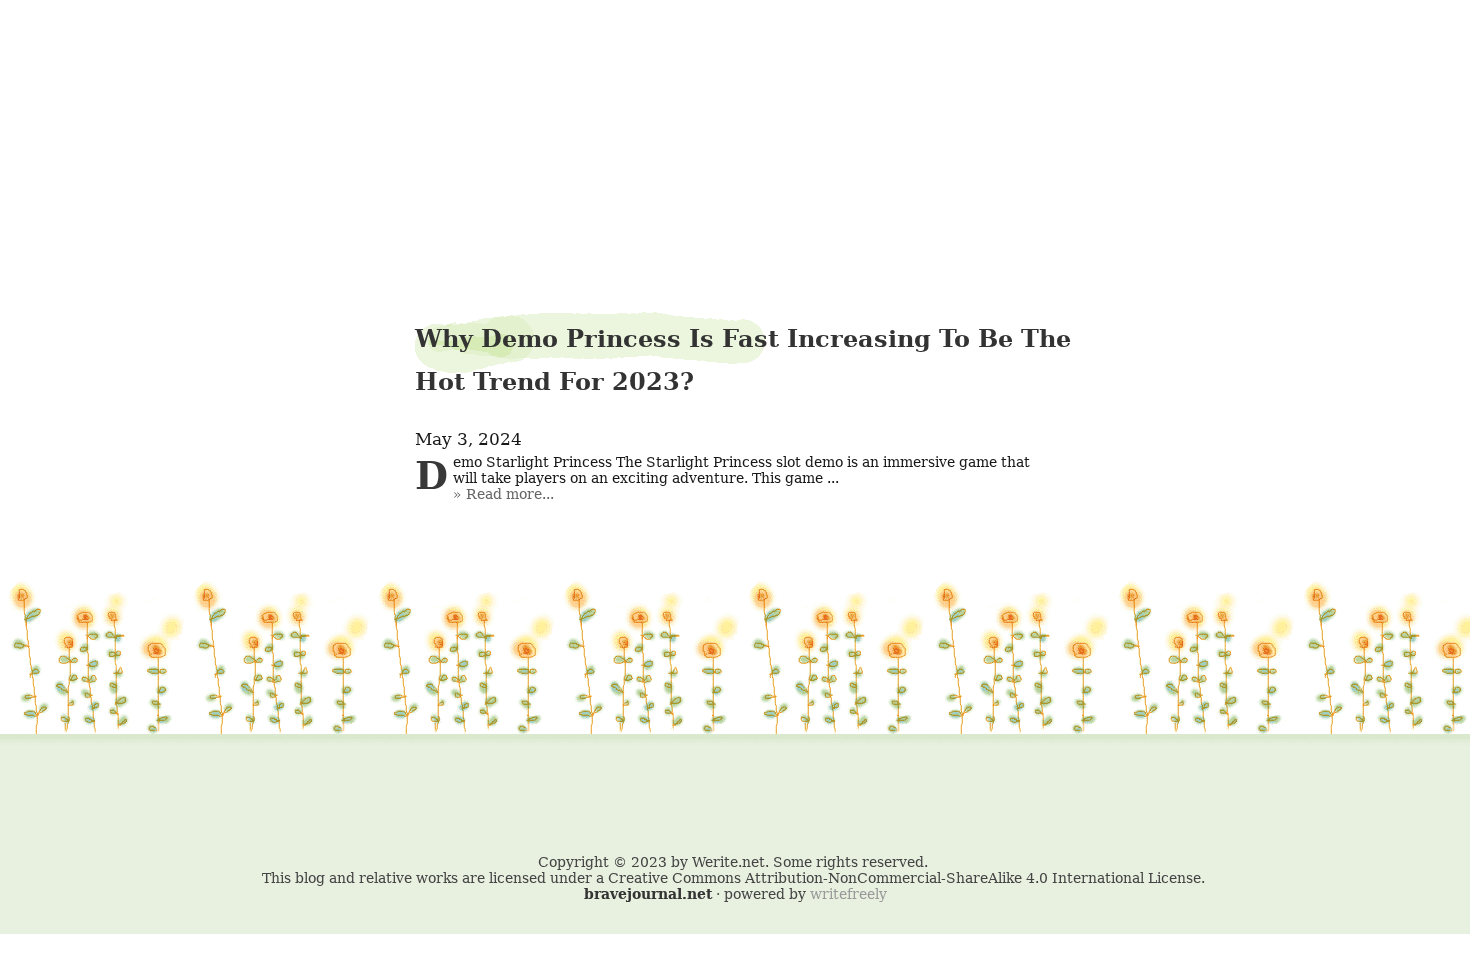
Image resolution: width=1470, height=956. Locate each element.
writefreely (848, 894)
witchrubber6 (735, 66)
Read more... (510, 494)
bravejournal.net (648, 894)
